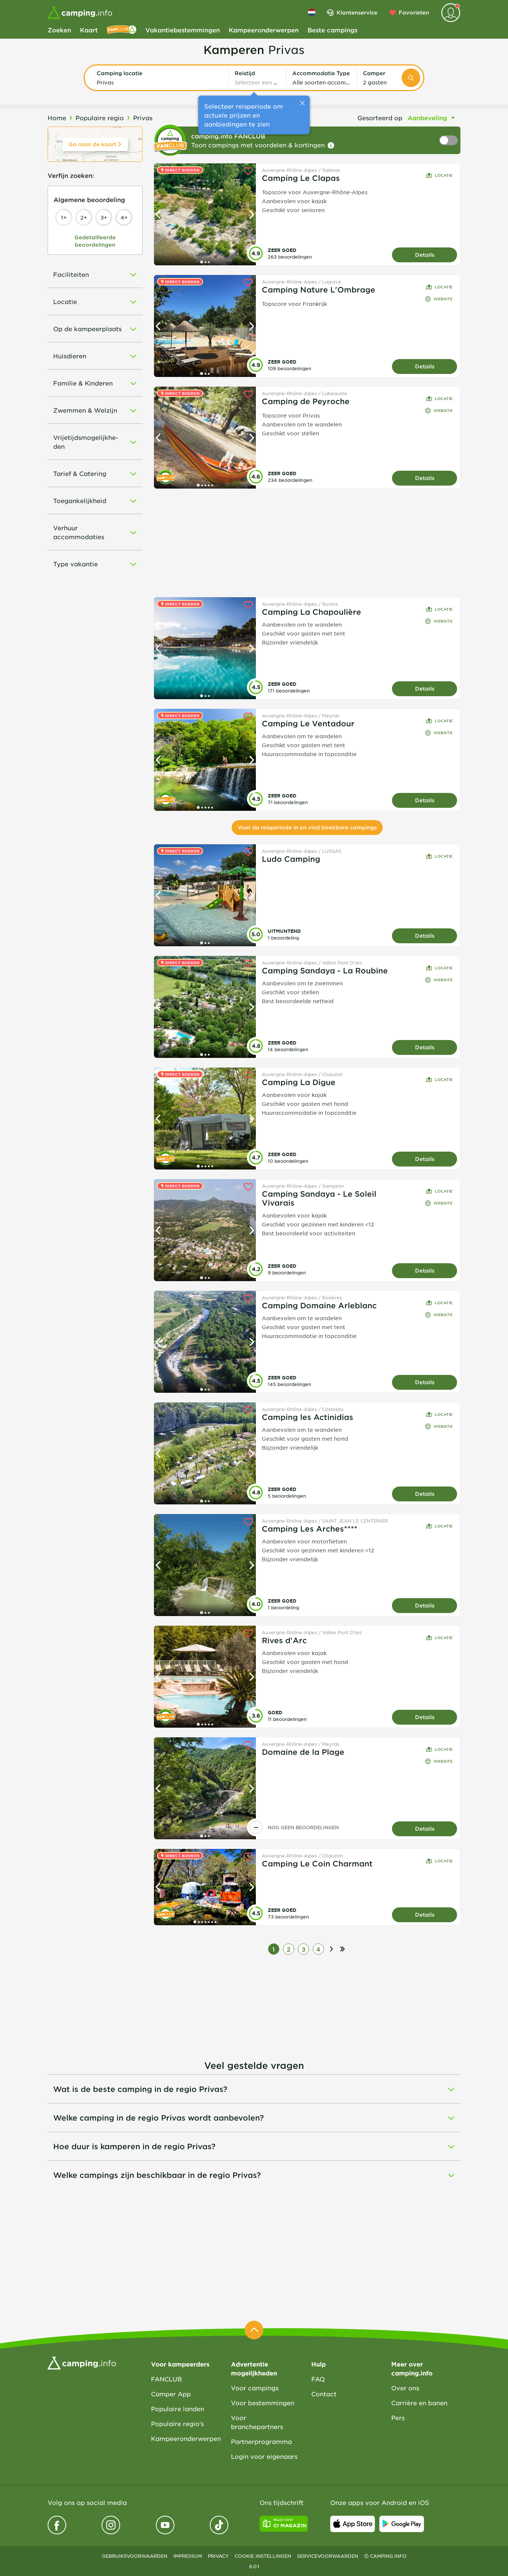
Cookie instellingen (263, 2556)
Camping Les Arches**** (310, 1529)
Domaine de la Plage (303, 1752)
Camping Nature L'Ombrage (319, 289)
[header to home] (80, 13)
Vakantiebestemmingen (183, 30)
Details (425, 255)
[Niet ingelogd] (451, 13)
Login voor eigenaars (264, 2456)
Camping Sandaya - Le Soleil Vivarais (319, 1198)
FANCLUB (166, 2379)
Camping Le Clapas (301, 178)
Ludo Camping (291, 859)
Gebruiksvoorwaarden (135, 2556)
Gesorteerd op (380, 118)
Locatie (444, 175)
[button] (160, 78)
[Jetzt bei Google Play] (402, 2524)
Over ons (405, 2388)
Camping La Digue (299, 1082)
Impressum (188, 2556)
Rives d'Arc (284, 1640)
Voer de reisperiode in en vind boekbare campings (307, 827)
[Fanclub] (122, 30)
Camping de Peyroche (306, 401)
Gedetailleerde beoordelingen (95, 241)
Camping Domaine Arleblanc (319, 1305)
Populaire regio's (177, 2423)
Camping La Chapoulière (311, 612)
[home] (82, 2362)
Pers (398, 2417)
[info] (331, 145)
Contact (324, 2394)
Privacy (218, 2556)
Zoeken (59, 30)
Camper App (171, 2394)
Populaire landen (178, 2409)
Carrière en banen (419, 2403)
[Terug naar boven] (254, 2330)
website (443, 299)
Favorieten (414, 12)
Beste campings (332, 30)
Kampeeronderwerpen (264, 30)
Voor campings (255, 2388)
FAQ (318, 2379)
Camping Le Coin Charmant (317, 1863)
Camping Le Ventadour (308, 723)
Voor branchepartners (257, 2422)
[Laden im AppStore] (353, 2524)
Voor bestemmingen (263, 2403)
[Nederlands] (312, 12)
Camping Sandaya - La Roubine (325, 970)
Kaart (89, 30)
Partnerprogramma (261, 2441)
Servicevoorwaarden (328, 2556)
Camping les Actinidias (308, 1417)
